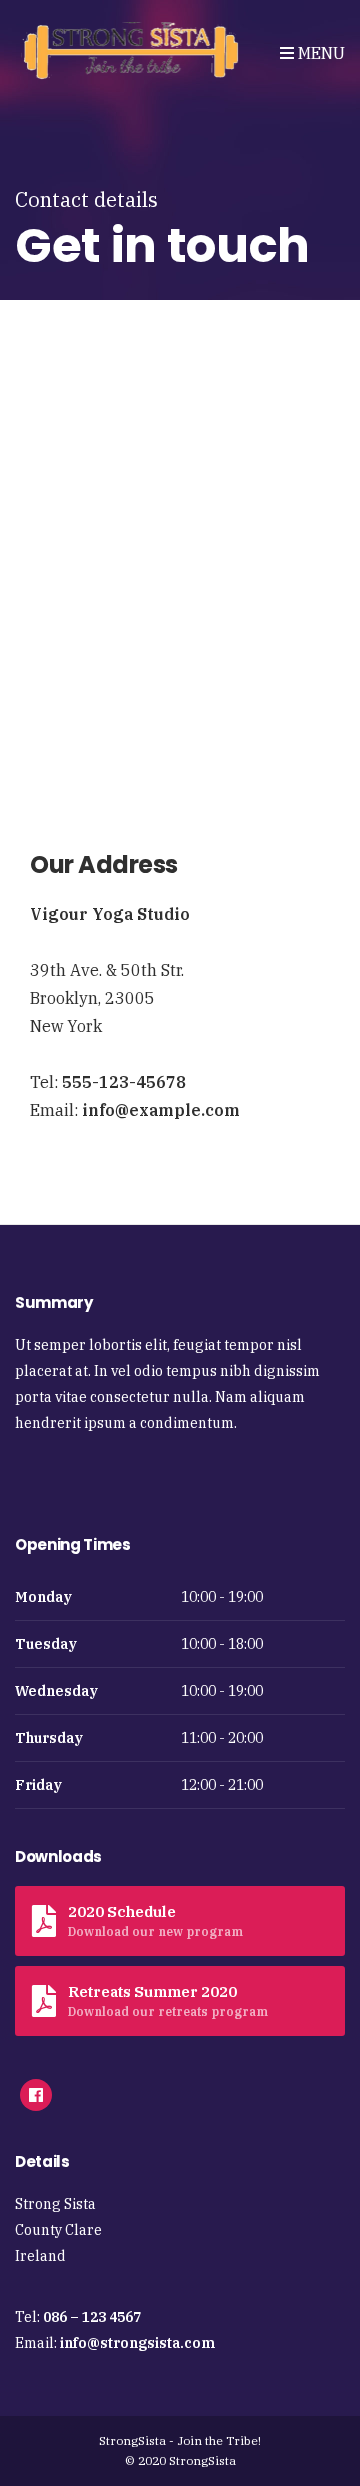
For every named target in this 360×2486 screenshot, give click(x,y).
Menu (319, 53)
